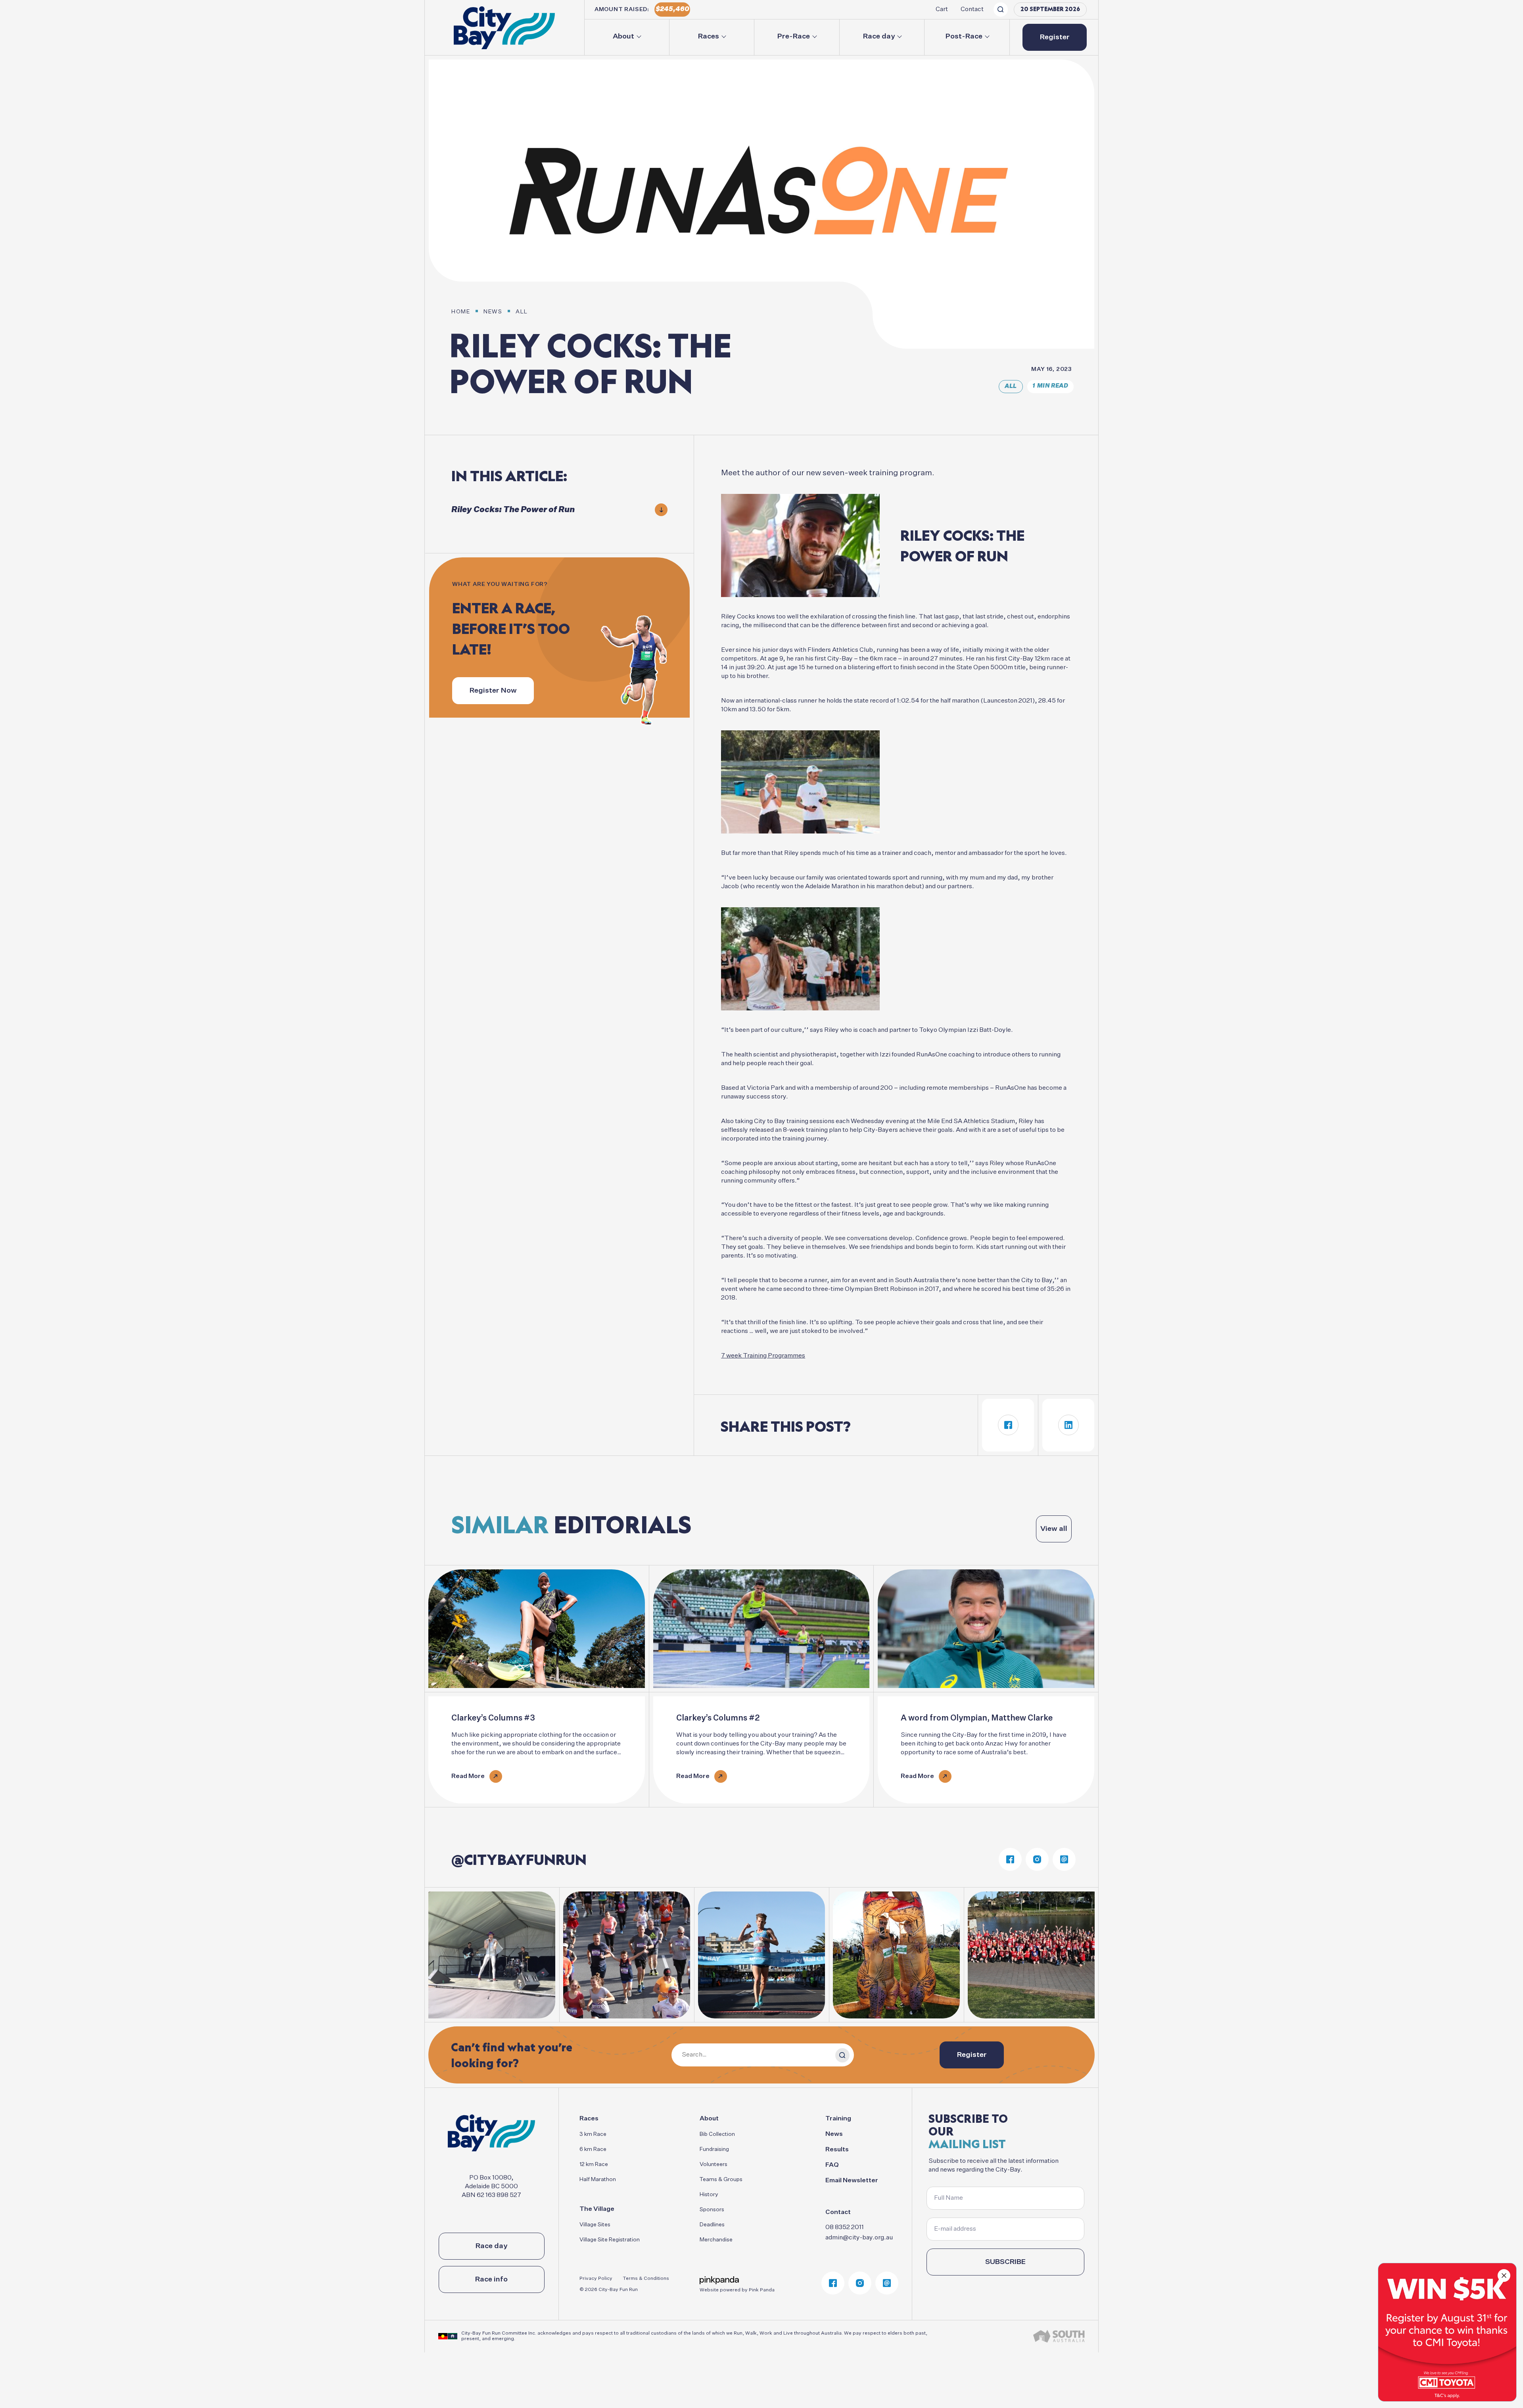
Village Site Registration (610, 2240)
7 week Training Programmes (763, 1356)
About (623, 36)
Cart (942, 10)
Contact (972, 10)
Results (837, 2150)
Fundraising (714, 2149)
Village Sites (595, 2225)
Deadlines (712, 2225)
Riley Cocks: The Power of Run (513, 510)
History (709, 2195)
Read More (468, 1776)
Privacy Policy (596, 2279)
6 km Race (593, 2149)
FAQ (832, 2165)
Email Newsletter (852, 2181)
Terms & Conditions (646, 2279)
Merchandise (716, 2240)
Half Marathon (598, 2179)
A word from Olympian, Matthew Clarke (977, 1718)
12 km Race (594, 2164)
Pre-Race (794, 36)
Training (838, 2119)
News (834, 2134)
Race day (879, 36)
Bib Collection (717, 2134)
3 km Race (593, 2134)
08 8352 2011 (845, 2227)
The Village (597, 2209)
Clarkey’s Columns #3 (493, 1718)
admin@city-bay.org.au (859, 2238)
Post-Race (964, 36)
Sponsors (712, 2210)
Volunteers (714, 2164)
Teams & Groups (721, 2179)
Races (709, 36)
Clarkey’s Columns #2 (718, 1718)
